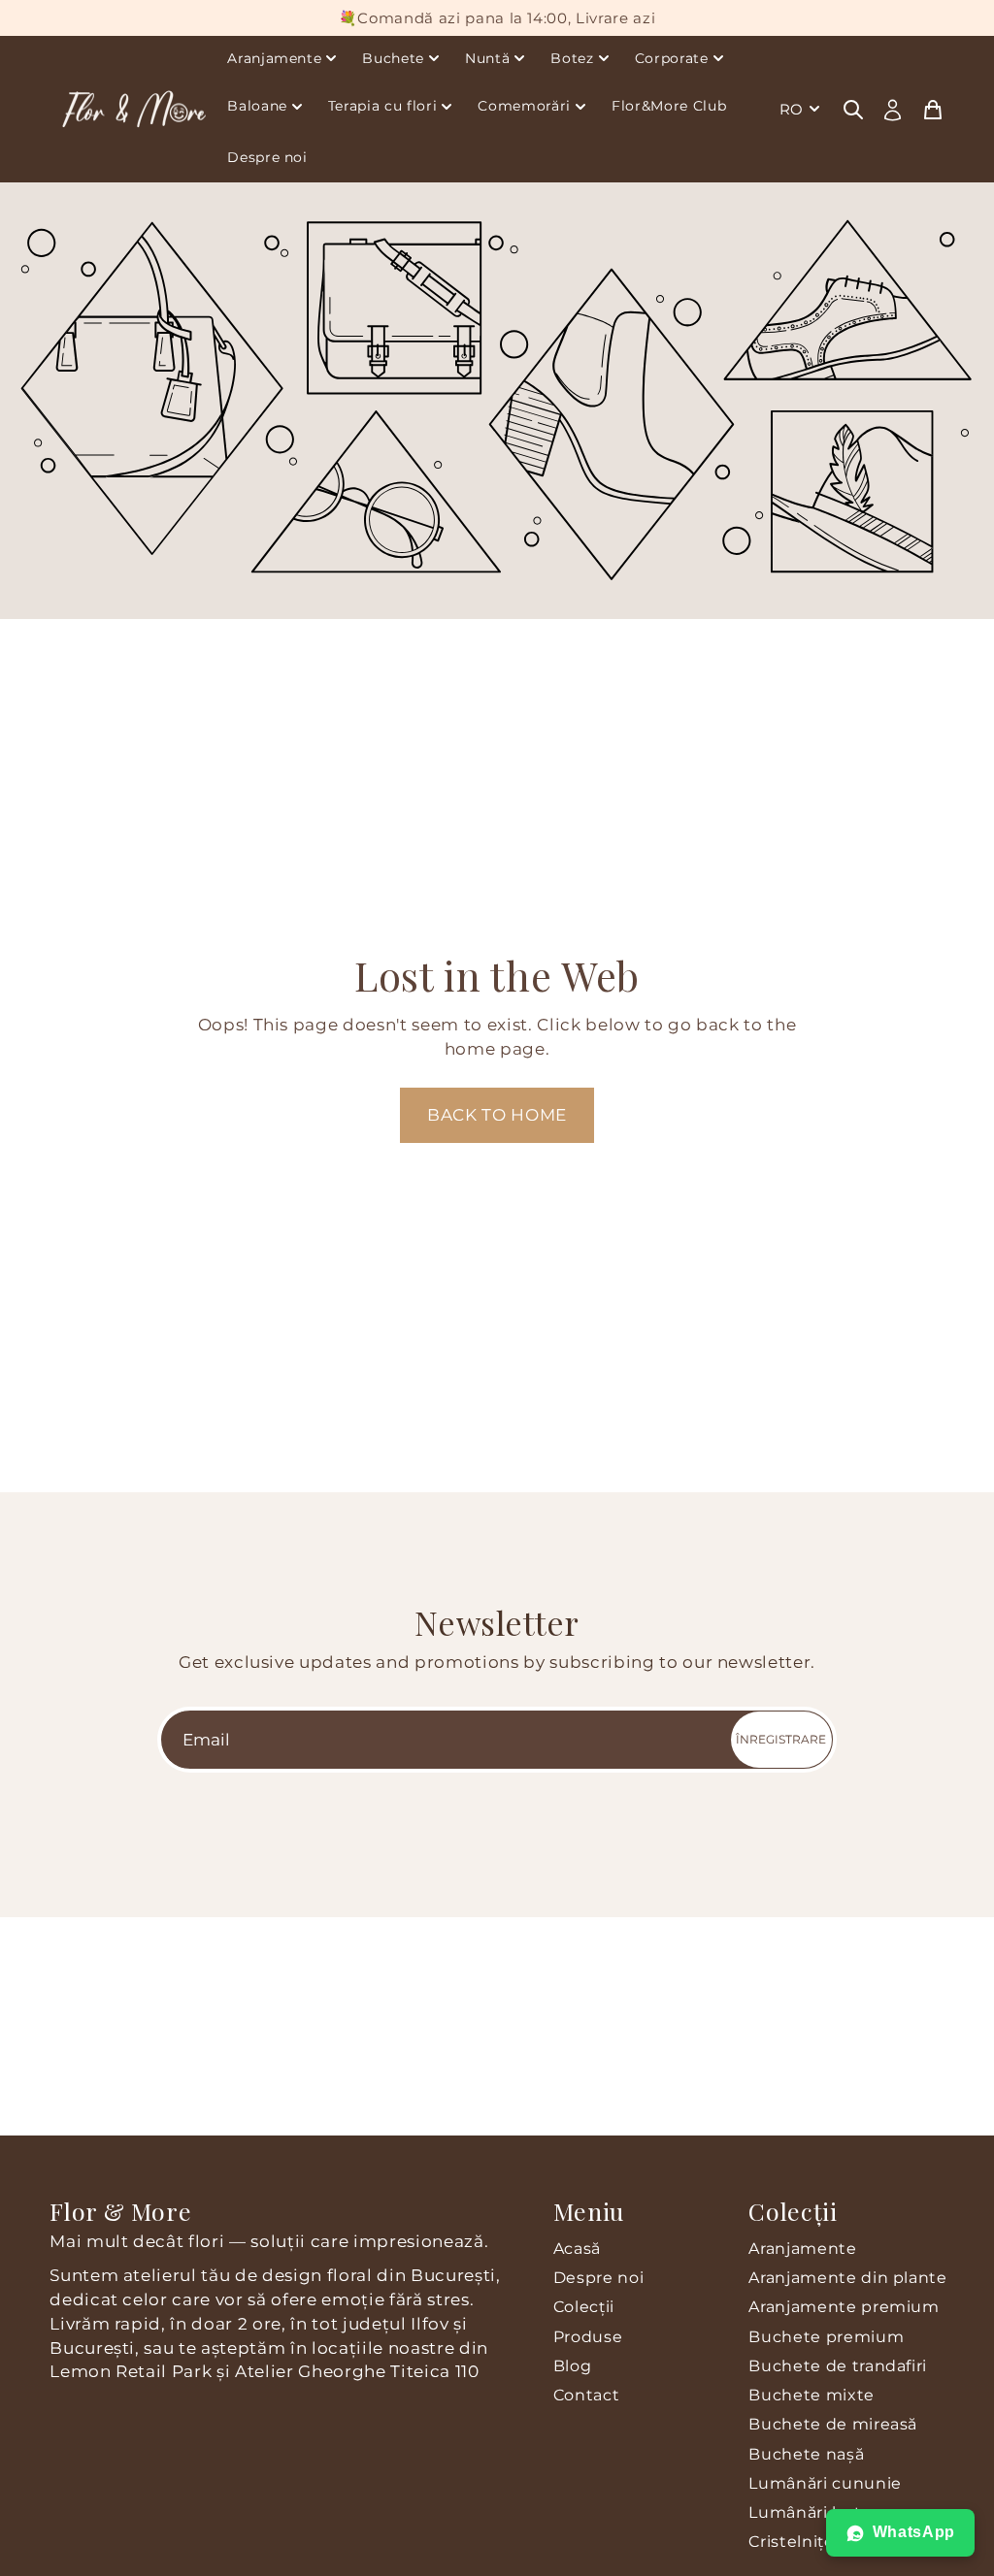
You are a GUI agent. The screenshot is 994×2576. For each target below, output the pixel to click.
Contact (587, 2395)
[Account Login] (893, 110)
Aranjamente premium (844, 2307)
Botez (572, 58)
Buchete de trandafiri (838, 2366)
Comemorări (524, 106)
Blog (573, 2366)
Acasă (577, 2249)
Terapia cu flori (383, 106)
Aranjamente (274, 58)
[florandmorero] (133, 109)
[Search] (853, 109)
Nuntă (487, 58)
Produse (588, 2337)
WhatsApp (914, 2532)
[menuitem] (802, 109)
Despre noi (267, 157)
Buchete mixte (812, 2395)
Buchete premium (826, 2337)
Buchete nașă (806, 2454)
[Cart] (933, 109)
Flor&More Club (669, 106)
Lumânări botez (814, 2512)
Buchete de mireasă (833, 2424)
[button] (497, 1115)
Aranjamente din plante (848, 2278)
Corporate (672, 58)
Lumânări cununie (825, 2483)
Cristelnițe (791, 2542)
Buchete (393, 58)
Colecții (584, 2307)
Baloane (257, 106)
